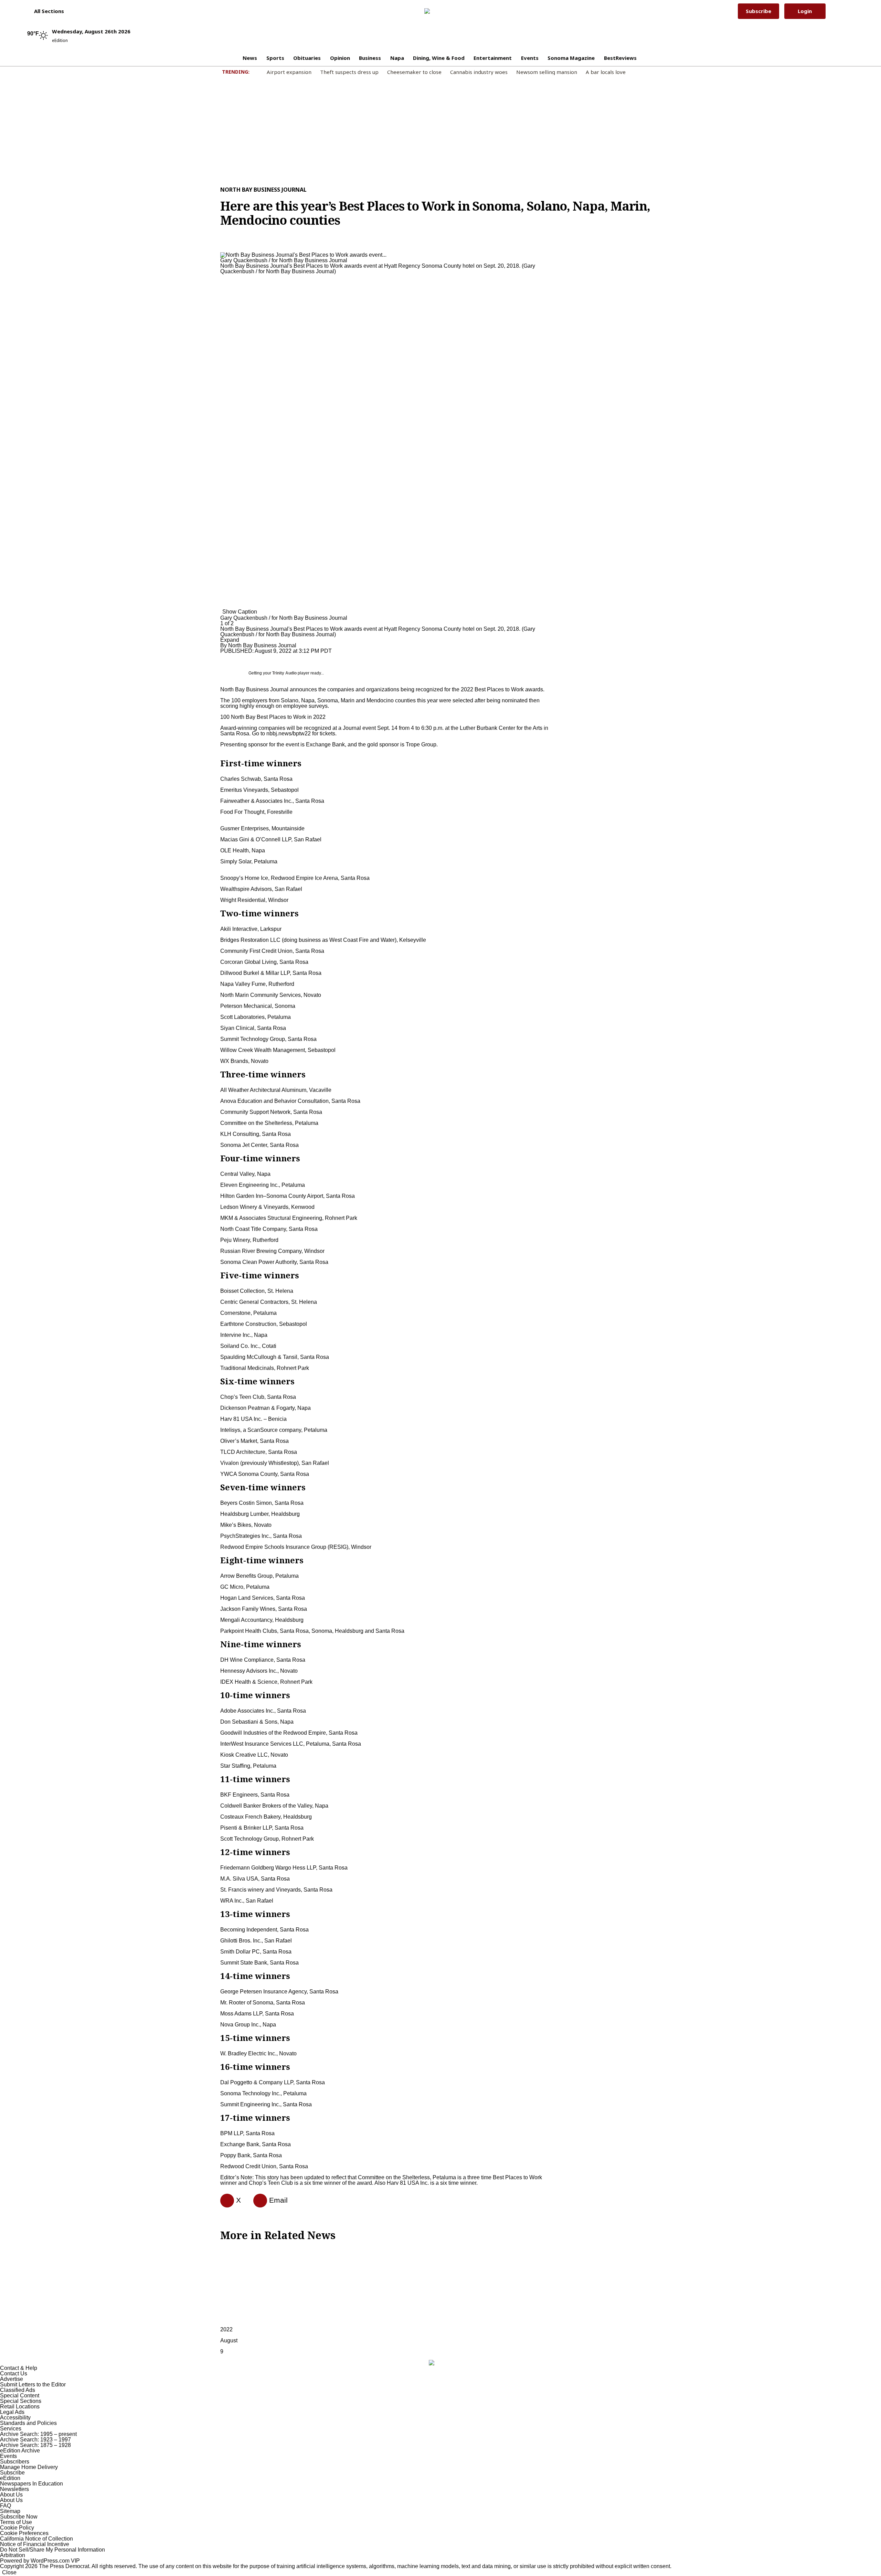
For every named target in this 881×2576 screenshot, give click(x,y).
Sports (275, 58)
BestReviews (620, 58)
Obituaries (307, 58)
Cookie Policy (17, 2528)
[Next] (222, 607)
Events (530, 58)
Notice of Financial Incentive (35, 2544)
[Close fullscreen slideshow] (222, 246)
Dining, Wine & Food (439, 58)
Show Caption (240, 612)
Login (805, 11)
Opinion (340, 58)
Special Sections (21, 2401)
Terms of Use (16, 2522)
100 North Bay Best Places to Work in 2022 (273, 717)
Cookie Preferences (24, 2533)
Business (370, 58)
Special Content (20, 2396)
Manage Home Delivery (29, 2467)
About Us (11, 2495)
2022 (226, 2329)
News (250, 58)
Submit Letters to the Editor (33, 2385)
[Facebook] (224, 2201)
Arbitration (13, 2555)
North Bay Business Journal (263, 190)
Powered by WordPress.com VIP (40, 2561)
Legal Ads (12, 2412)
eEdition (10, 2478)
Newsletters (14, 2489)
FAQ (6, 2506)
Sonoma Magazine (571, 58)
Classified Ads (18, 2390)
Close (9, 2572)
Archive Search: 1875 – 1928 (35, 2445)
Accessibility (15, 2418)
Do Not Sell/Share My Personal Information (52, 2550)
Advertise (12, 2379)
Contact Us (14, 2373)
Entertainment (493, 58)
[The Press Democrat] (436, 11)
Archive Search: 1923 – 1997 (35, 2440)
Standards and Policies (28, 2423)
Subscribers (15, 2462)
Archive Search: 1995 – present (38, 2434)
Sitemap (10, 2511)
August (229, 2340)
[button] (46, 11)
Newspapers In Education (31, 2484)
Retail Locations (20, 2407)
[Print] (257, 2201)
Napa (397, 58)
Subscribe (758, 11)
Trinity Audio (284, 673)
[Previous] (222, 251)
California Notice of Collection (36, 2539)
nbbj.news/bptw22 (289, 733)
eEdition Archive (20, 2451)
